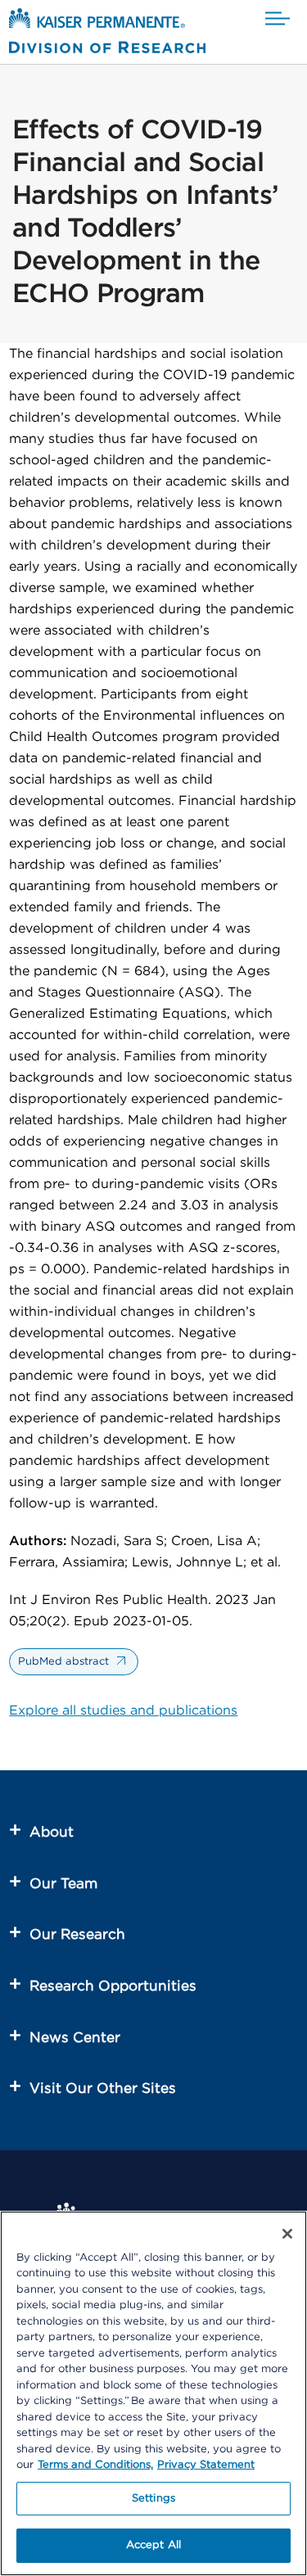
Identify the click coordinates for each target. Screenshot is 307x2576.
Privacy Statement (206, 2465)
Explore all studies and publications (123, 1711)
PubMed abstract (63, 1662)
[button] (278, 19)
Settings (153, 2499)
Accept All (153, 2545)
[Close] (287, 2234)
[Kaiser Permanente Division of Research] (107, 34)
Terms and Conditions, (95, 2465)
